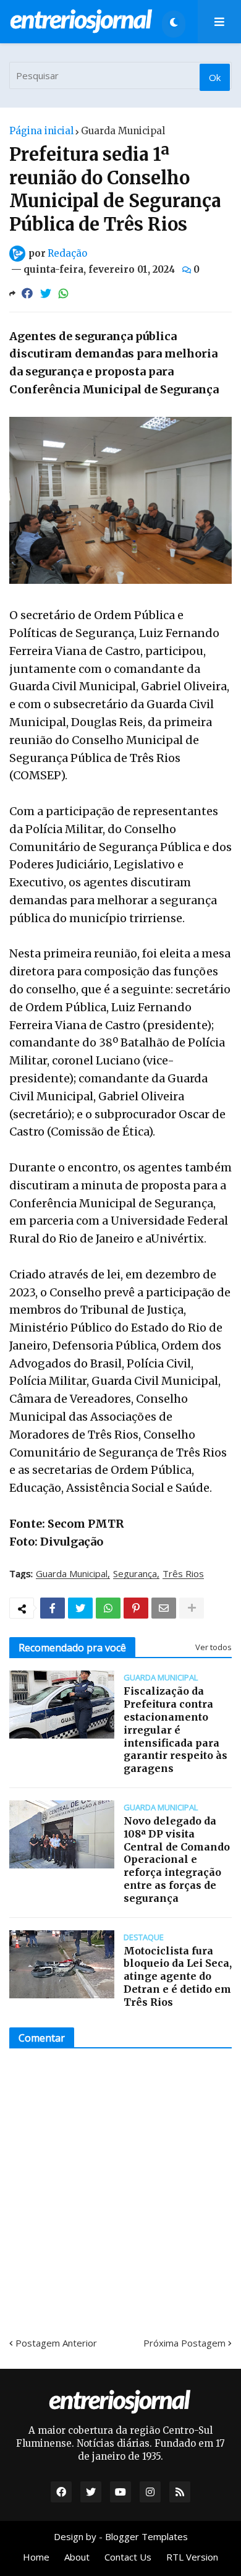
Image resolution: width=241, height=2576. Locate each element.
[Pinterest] (136, 1608)
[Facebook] (27, 293)
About (77, 2557)
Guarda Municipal (123, 131)
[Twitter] (46, 293)
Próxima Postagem (184, 2343)
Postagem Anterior (56, 2343)
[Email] (164, 1608)
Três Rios (183, 1574)
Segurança (135, 1574)
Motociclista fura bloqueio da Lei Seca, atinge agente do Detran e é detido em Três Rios (178, 1976)
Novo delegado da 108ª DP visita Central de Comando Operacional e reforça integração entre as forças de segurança (177, 1859)
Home (36, 2557)
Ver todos (214, 1647)
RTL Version (192, 2557)
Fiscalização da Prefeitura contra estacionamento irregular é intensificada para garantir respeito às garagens (175, 1730)
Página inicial (41, 131)
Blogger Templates (146, 2536)
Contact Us (128, 2557)
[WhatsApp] (64, 293)
